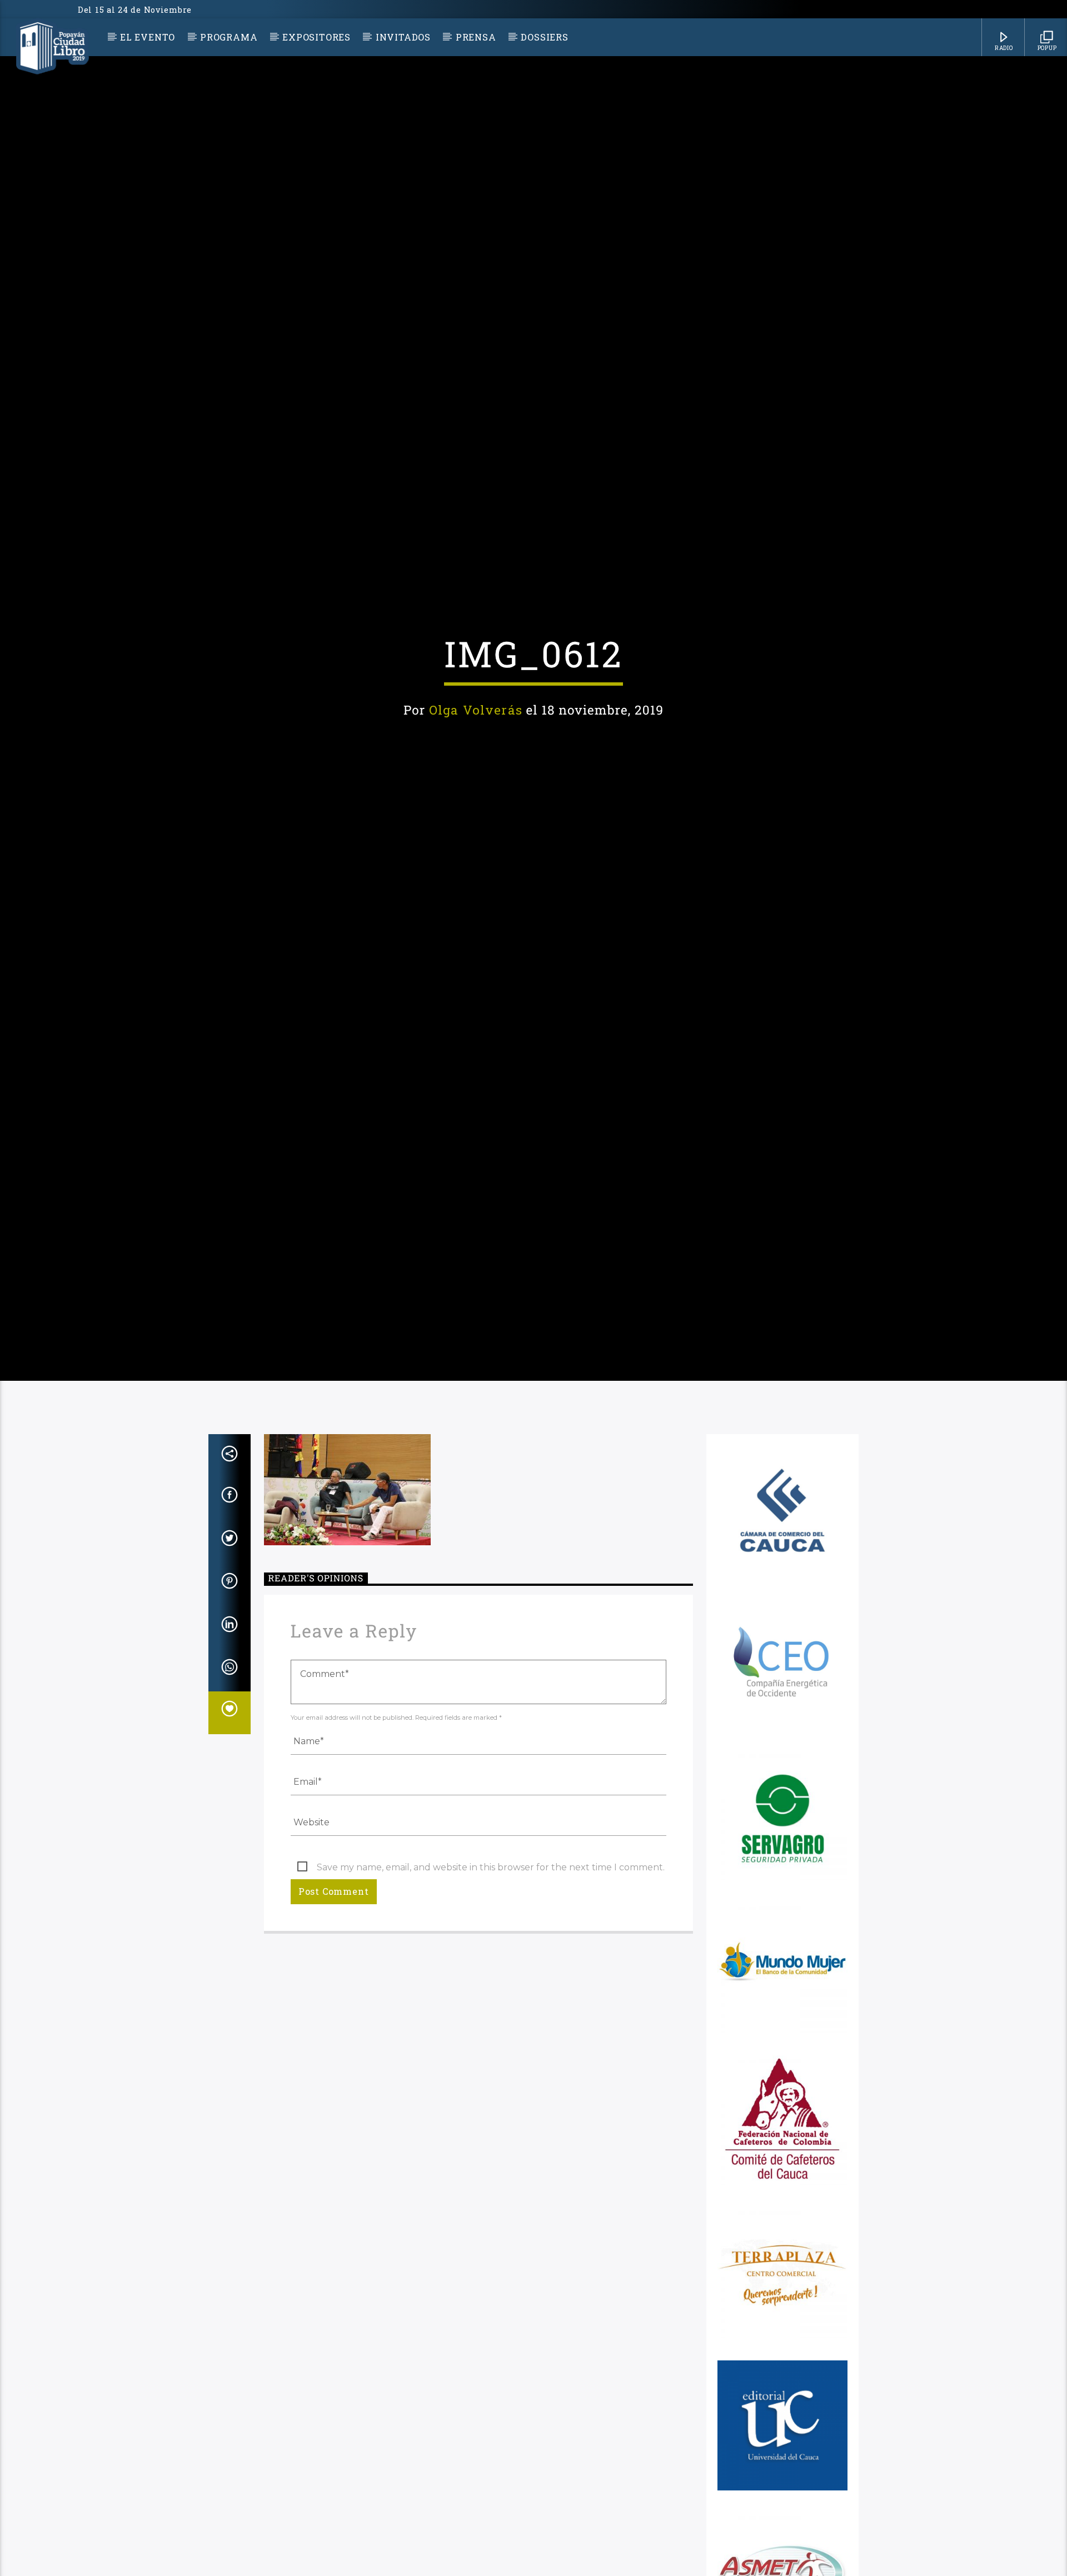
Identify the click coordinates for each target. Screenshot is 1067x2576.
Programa (229, 37)
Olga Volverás (476, 758)
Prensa (476, 37)
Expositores (316, 37)
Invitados (403, 37)
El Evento (148, 37)
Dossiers (544, 37)
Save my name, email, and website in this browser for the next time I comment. (491, 1974)
